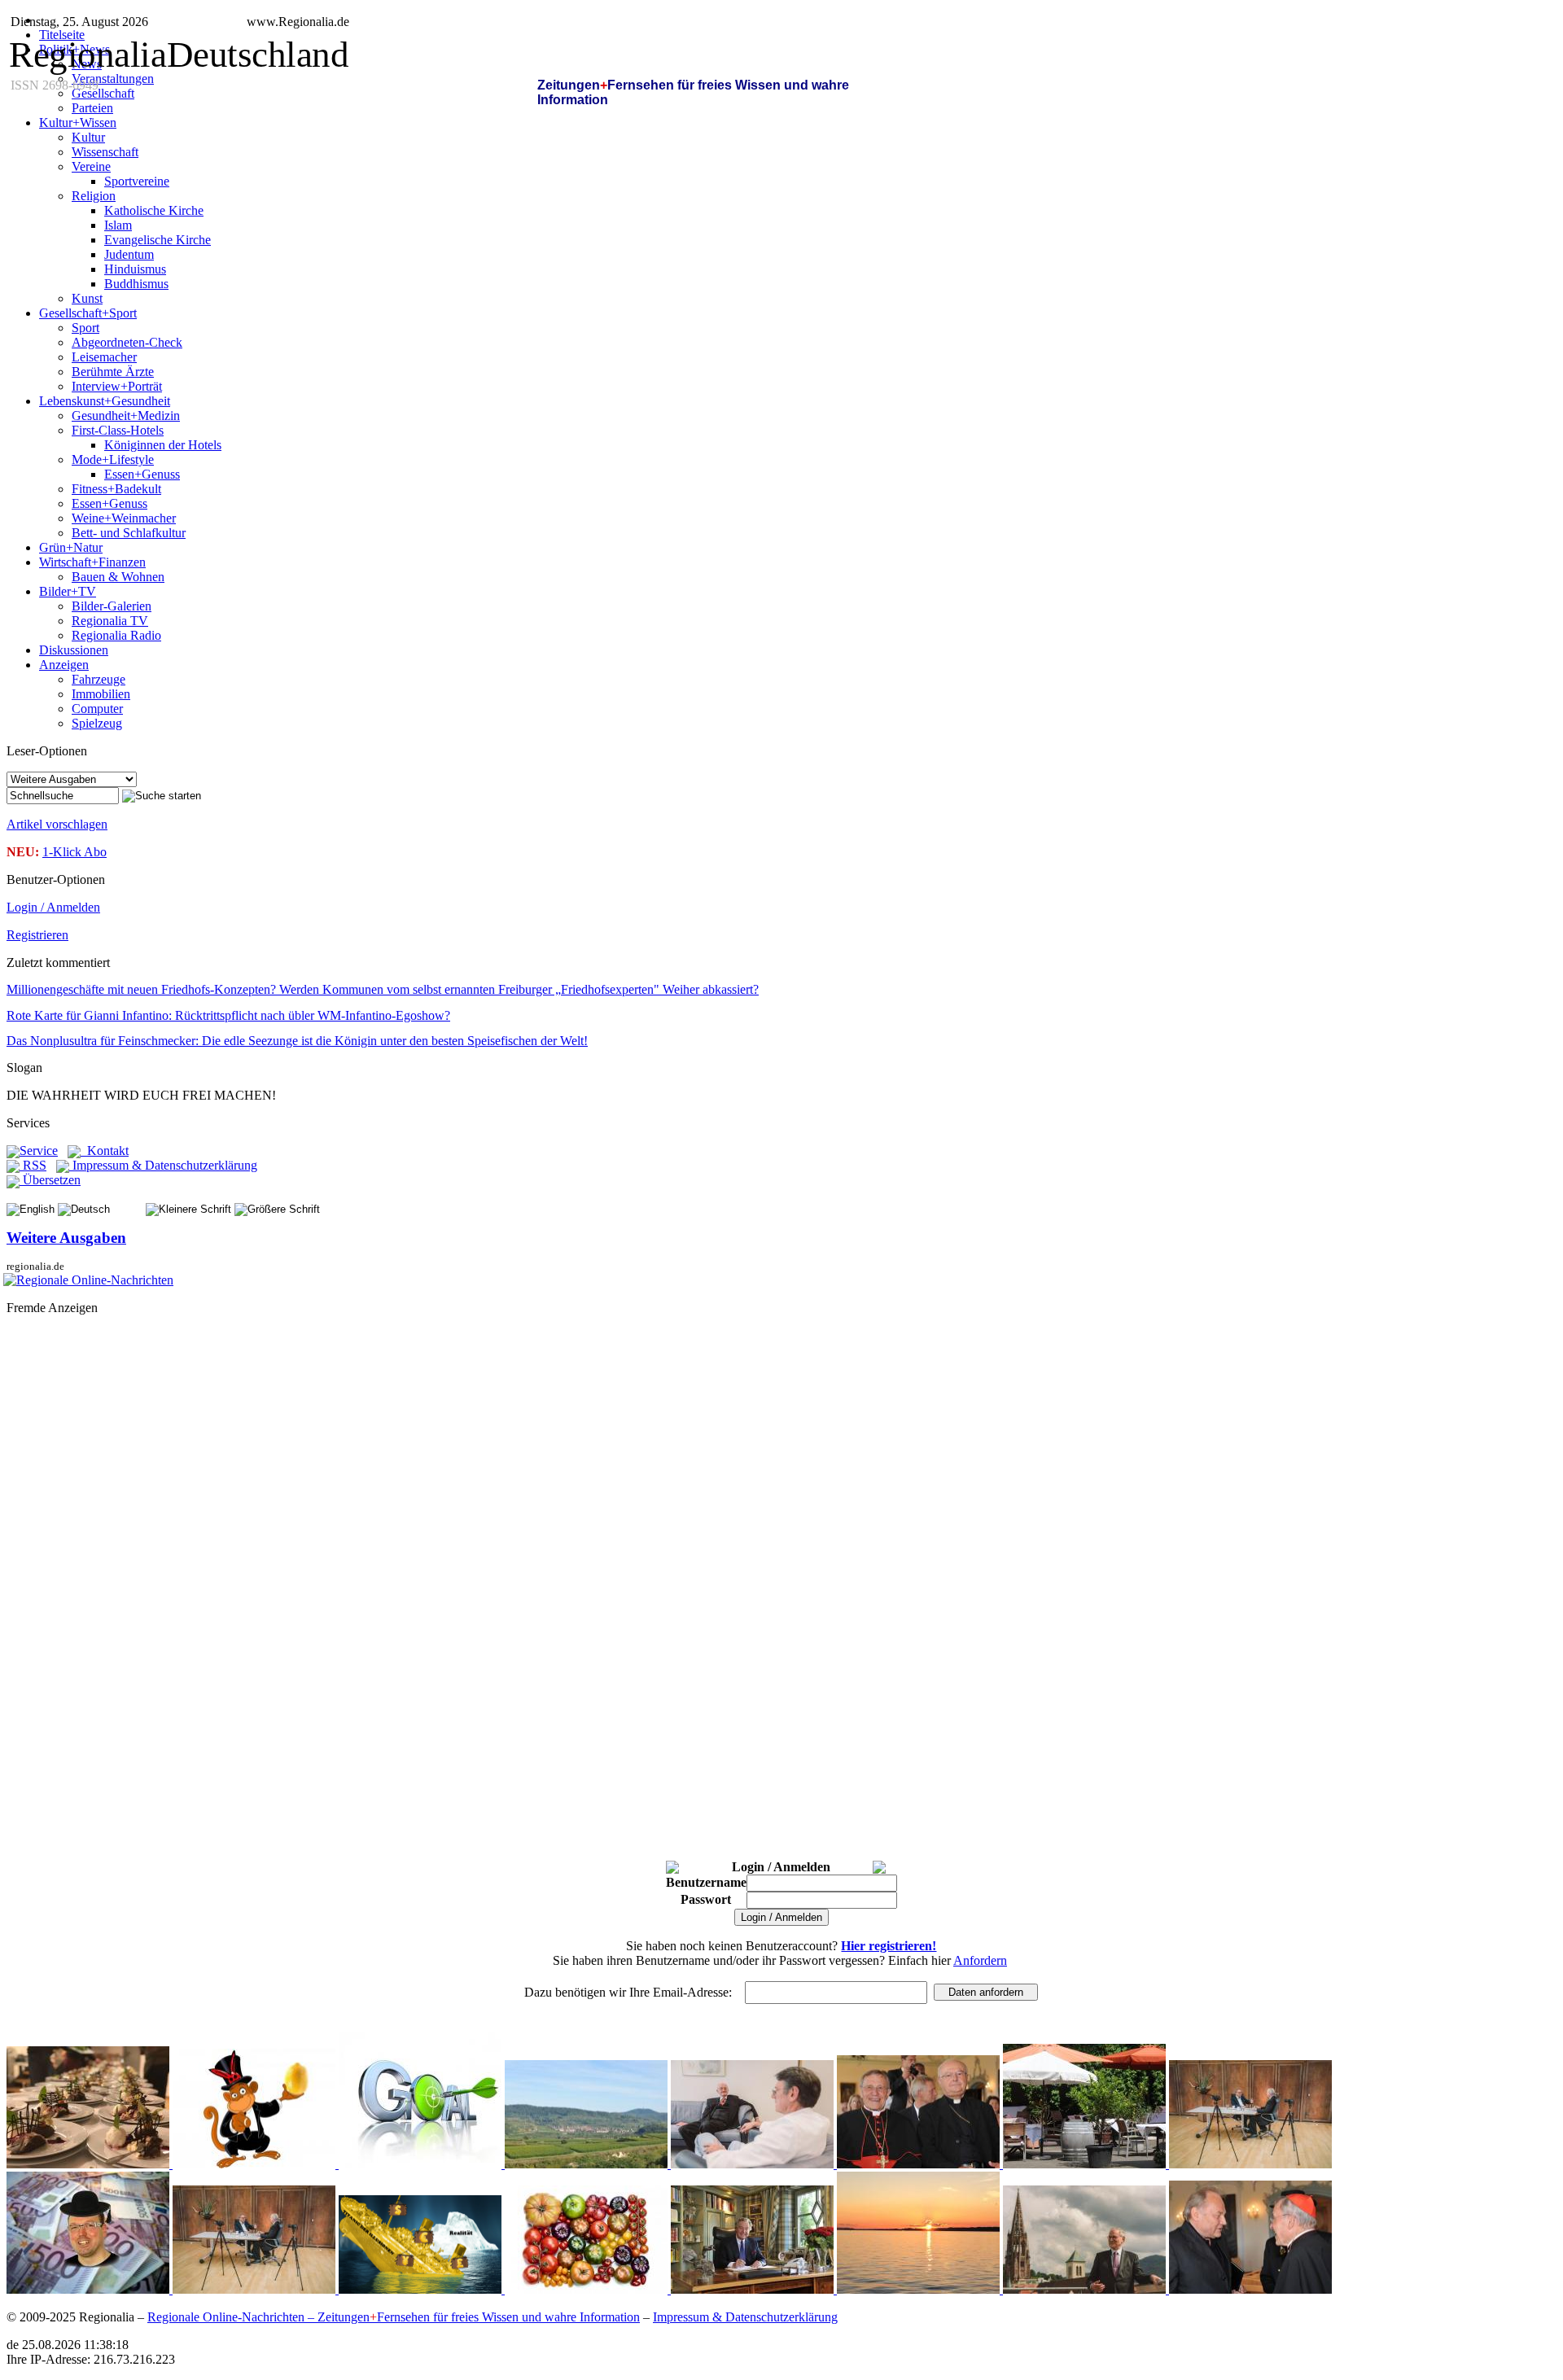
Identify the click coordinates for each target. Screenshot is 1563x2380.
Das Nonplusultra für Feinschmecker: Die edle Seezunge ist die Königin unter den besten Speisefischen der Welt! (297, 1041)
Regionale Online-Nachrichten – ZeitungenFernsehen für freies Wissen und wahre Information (394, 2317)
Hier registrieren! (889, 1946)
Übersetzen (50, 1180)
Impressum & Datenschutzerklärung (163, 1165)
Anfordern (980, 1960)
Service (39, 1151)
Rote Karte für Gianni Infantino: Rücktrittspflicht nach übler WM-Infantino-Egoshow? (228, 1015)
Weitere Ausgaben (66, 1238)
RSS (33, 1165)
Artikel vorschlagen (57, 824)
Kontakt (105, 1151)
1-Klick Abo (74, 852)
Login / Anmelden (53, 907)
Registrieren (37, 935)
